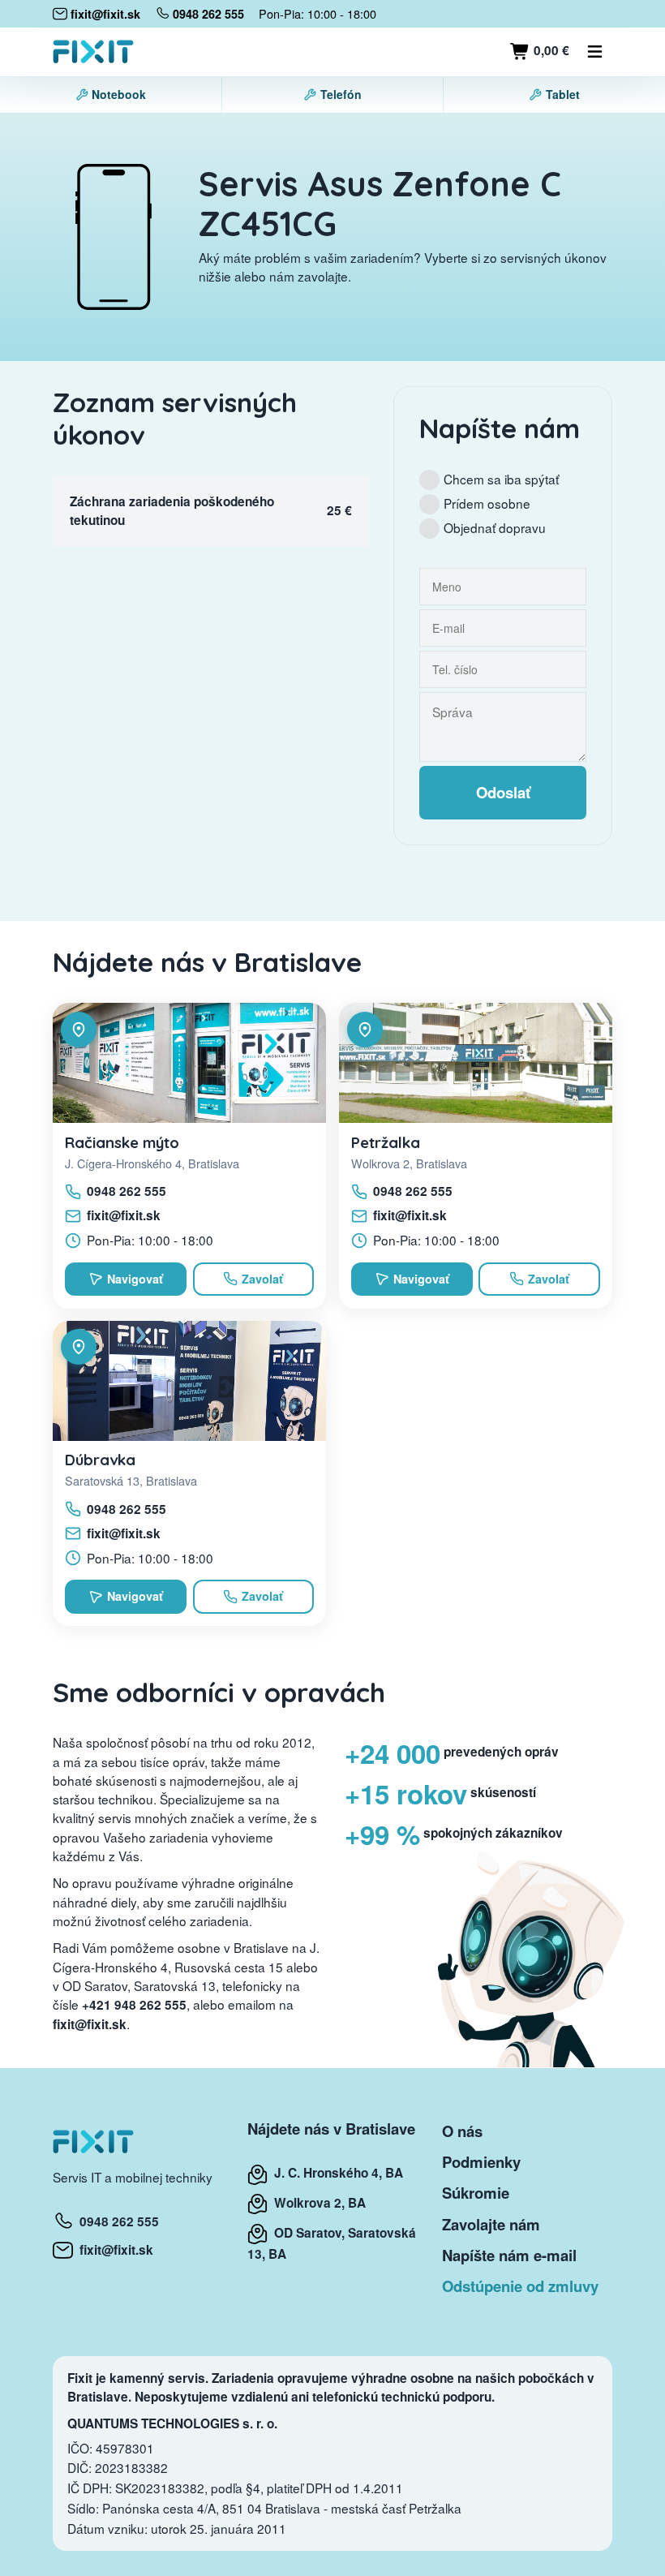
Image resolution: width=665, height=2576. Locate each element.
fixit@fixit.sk (124, 1215)
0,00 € (550, 50)
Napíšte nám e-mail (509, 2255)
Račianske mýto (122, 1142)
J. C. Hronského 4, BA (335, 2173)
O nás (462, 2131)
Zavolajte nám (491, 2224)
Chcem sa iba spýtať (501, 479)
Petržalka (386, 1142)
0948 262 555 (127, 1191)
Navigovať (135, 1279)
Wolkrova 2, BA (317, 2203)
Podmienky (481, 2162)
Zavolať (262, 1279)
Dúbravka (100, 1460)
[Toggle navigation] (595, 52)
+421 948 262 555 (134, 2005)
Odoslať (503, 792)
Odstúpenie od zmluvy (520, 2286)
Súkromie (476, 2193)
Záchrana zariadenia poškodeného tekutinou (172, 511)
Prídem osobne (487, 503)
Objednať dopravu (495, 527)
